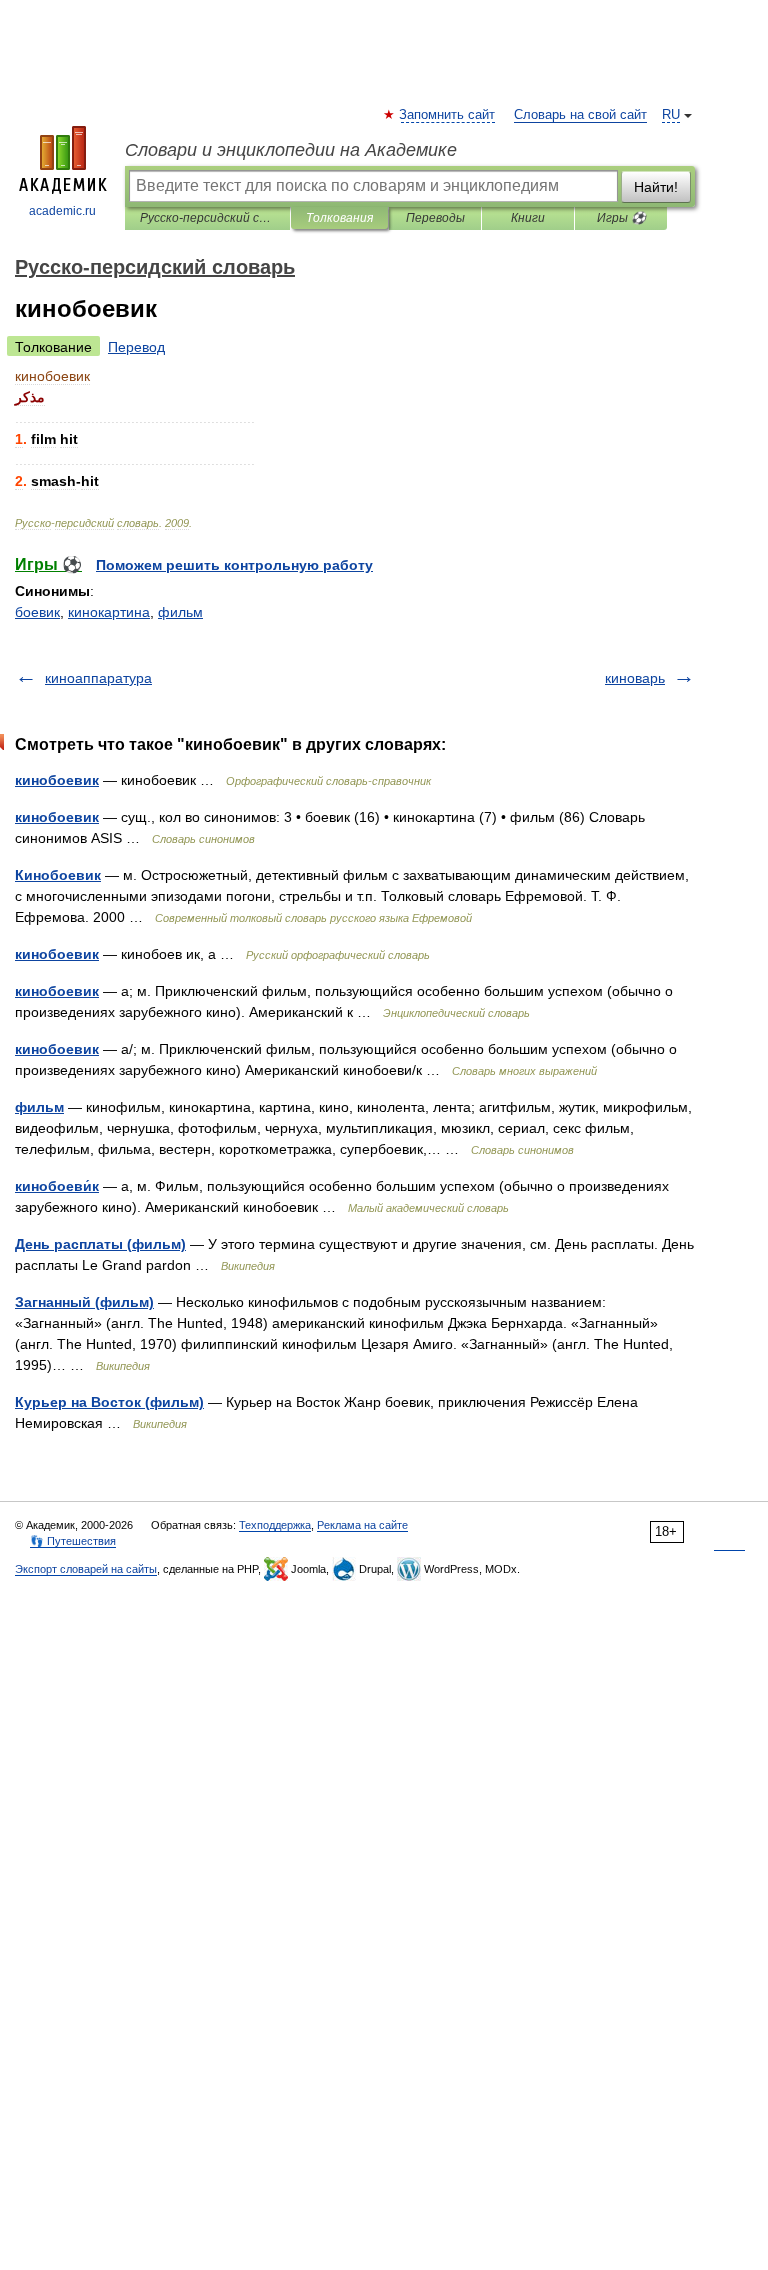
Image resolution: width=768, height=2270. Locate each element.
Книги (528, 218)
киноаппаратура (98, 678)
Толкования (339, 218)
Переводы (435, 218)
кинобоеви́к (57, 1186)
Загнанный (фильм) (84, 1302)
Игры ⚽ (621, 218)
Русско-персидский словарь (207, 218)
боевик (37, 612)
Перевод (136, 347)
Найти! (656, 187)
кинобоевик (57, 780)
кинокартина (109, 612)
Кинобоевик (58, 875)
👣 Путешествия (73, 1541)
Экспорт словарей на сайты (86, 1569)
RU (671, 115)
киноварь (635, 678)
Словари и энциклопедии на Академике (291, 150)
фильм (180, 612)
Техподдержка (275, 1525)
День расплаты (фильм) (100, 1244)
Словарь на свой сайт (580, 115)
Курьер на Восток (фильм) (109, 1402)
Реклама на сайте (362, 1525)
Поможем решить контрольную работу (234, 565)
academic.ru (62, 211)
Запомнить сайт (448, 115)
